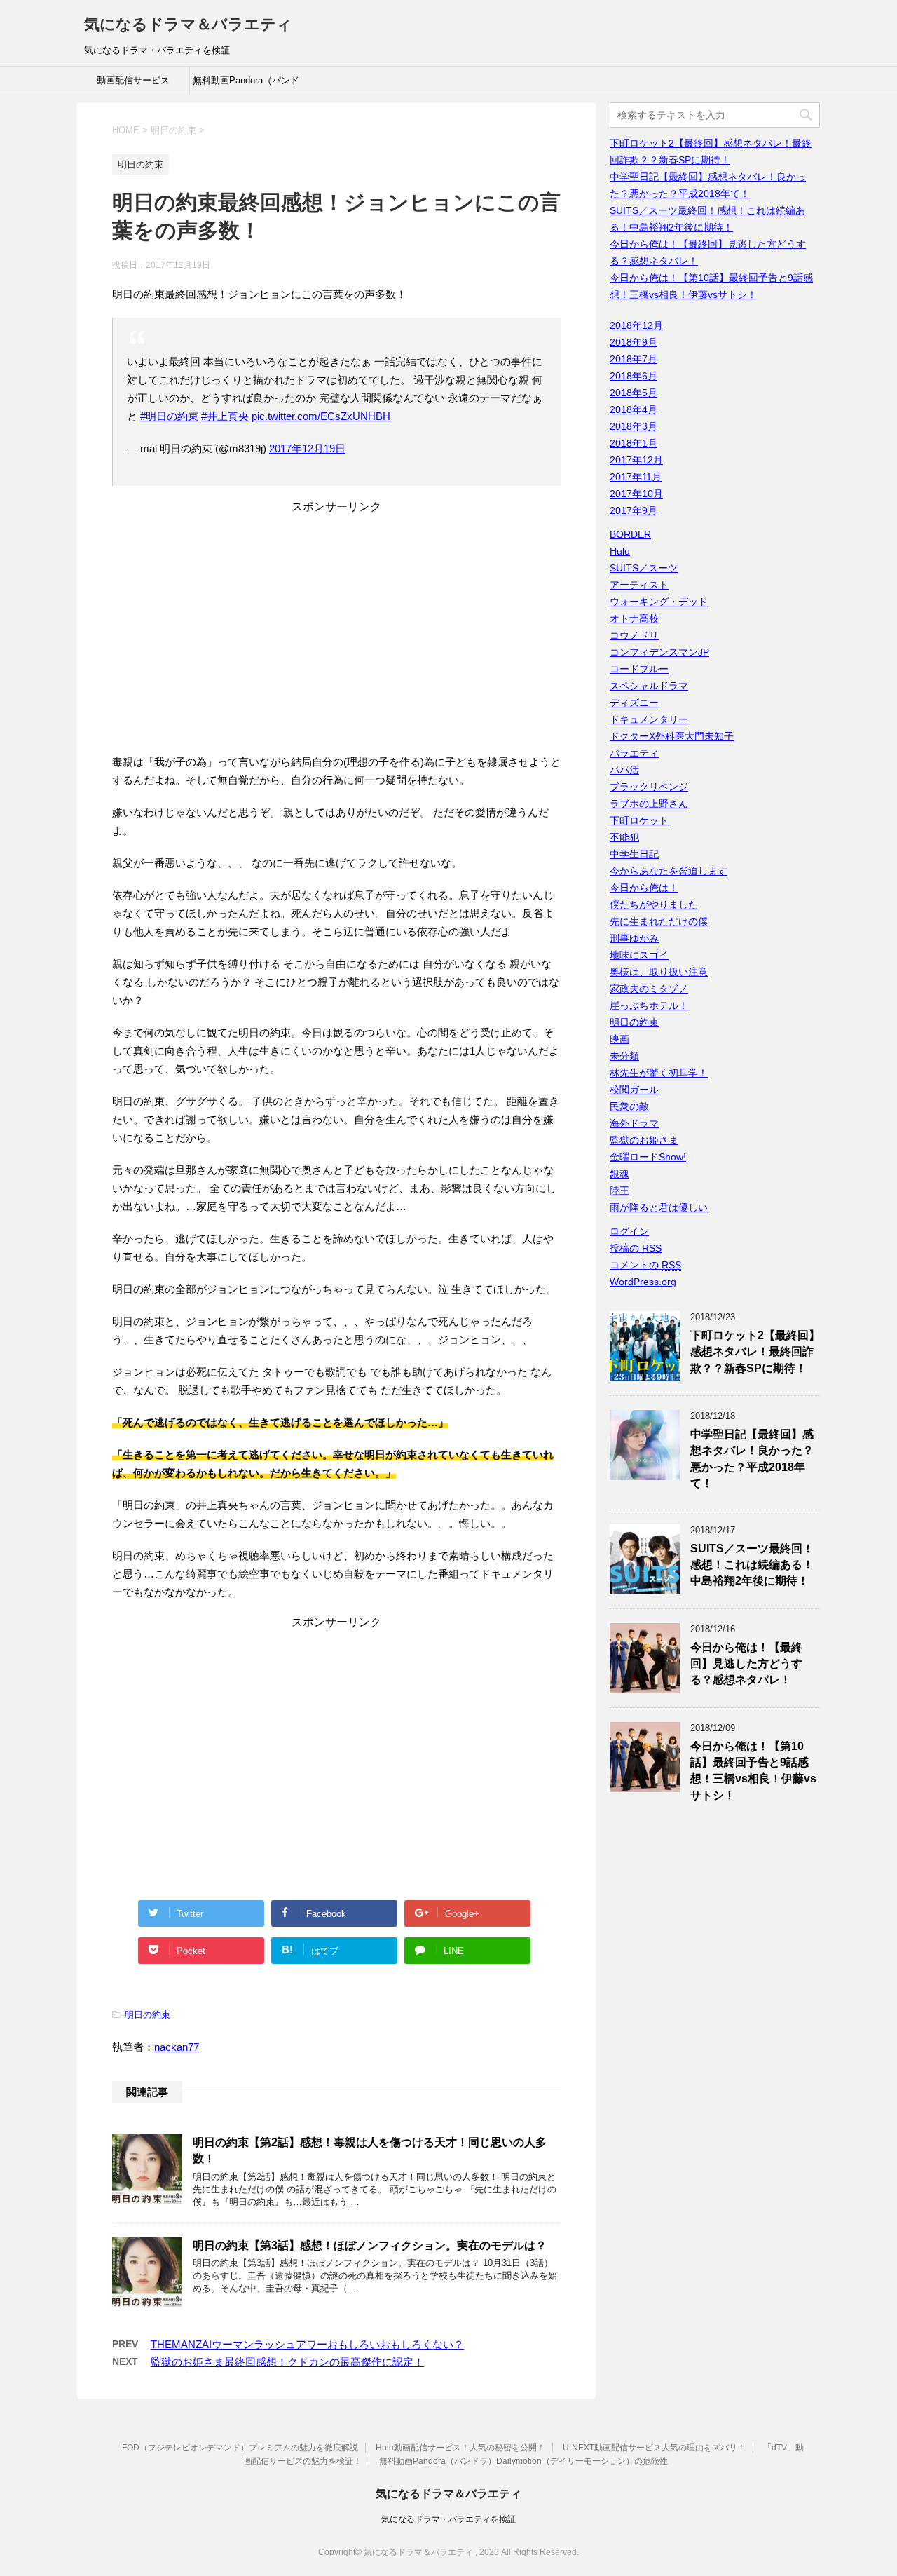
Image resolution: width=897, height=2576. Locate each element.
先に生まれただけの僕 (659, 921)
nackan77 (177, 2047)
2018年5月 (634, 393)
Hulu (620, 551)
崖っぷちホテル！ (649, 1005)
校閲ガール (634, 1090)
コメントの (645, 1265)
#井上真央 (225, 416)
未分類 (624, 1056)
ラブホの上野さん (649, 804)
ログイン (629, 1231)
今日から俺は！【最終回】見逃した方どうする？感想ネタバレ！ (746, 1664)
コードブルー (639, 669)
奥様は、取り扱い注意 (659, 972)
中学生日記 (634, 854)
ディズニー (634, 703)
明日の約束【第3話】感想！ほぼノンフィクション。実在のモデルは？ (370, 2245)
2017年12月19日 (307, 448)
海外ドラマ (634, 1123)
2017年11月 (636, 477)
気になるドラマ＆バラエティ (188, 24)
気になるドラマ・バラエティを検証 (448, 2519)
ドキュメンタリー (649, 719)
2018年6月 (634, 376)
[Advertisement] (336, 638)
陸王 (619, 1191)
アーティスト (639, 585)
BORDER (630, 534)
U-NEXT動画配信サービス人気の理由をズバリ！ (654, 2448)
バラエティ (634, 753)
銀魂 (619, 1174)
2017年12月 (636, 460)
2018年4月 (634, 409)
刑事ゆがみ (634, 938)
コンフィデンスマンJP (659, 652)
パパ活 (624, 770)
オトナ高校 (634, 618)
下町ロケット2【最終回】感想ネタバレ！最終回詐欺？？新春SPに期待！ (755, 1352)
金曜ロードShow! (648, 1157)
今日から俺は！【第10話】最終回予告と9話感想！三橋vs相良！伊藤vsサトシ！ (753, 1771)
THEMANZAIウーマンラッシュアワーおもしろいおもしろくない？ (307, 2344)
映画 (619, 1039)
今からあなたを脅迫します (669, 871)
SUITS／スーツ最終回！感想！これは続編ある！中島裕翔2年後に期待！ (752, 1565)
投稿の (636, 1248)
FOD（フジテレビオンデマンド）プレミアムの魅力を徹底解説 (240, 2448)
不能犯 (624, 837)
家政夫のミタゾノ (649, 989)
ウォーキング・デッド (659, 602)
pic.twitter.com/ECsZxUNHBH (321, 416)
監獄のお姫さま (644, 1140)
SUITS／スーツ (644, 568)
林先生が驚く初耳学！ (659, 1073)
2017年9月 (634, 510)
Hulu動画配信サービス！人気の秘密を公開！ (460, 2448)
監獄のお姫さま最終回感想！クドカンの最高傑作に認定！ (287, 2362)
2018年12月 (636, 325)
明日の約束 (148, 2015)
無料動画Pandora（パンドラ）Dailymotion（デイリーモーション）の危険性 (246, 85)
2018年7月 (634, 359)
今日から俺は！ (644, 888)
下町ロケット (639, 820)
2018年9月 (634, 342)
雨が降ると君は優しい (659, 1207)
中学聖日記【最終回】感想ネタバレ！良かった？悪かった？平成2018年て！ (752, 1459)
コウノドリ (634, 635)
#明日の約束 (169, 416)
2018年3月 (634, 426)
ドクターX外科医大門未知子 (672, 736)
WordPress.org (643, 1282)
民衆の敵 (629, 1106)
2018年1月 (634, 443)
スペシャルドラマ (649, 686)
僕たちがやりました (654, 904)
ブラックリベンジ (649, 787)
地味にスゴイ (639, 955)
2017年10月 (636, 494)
